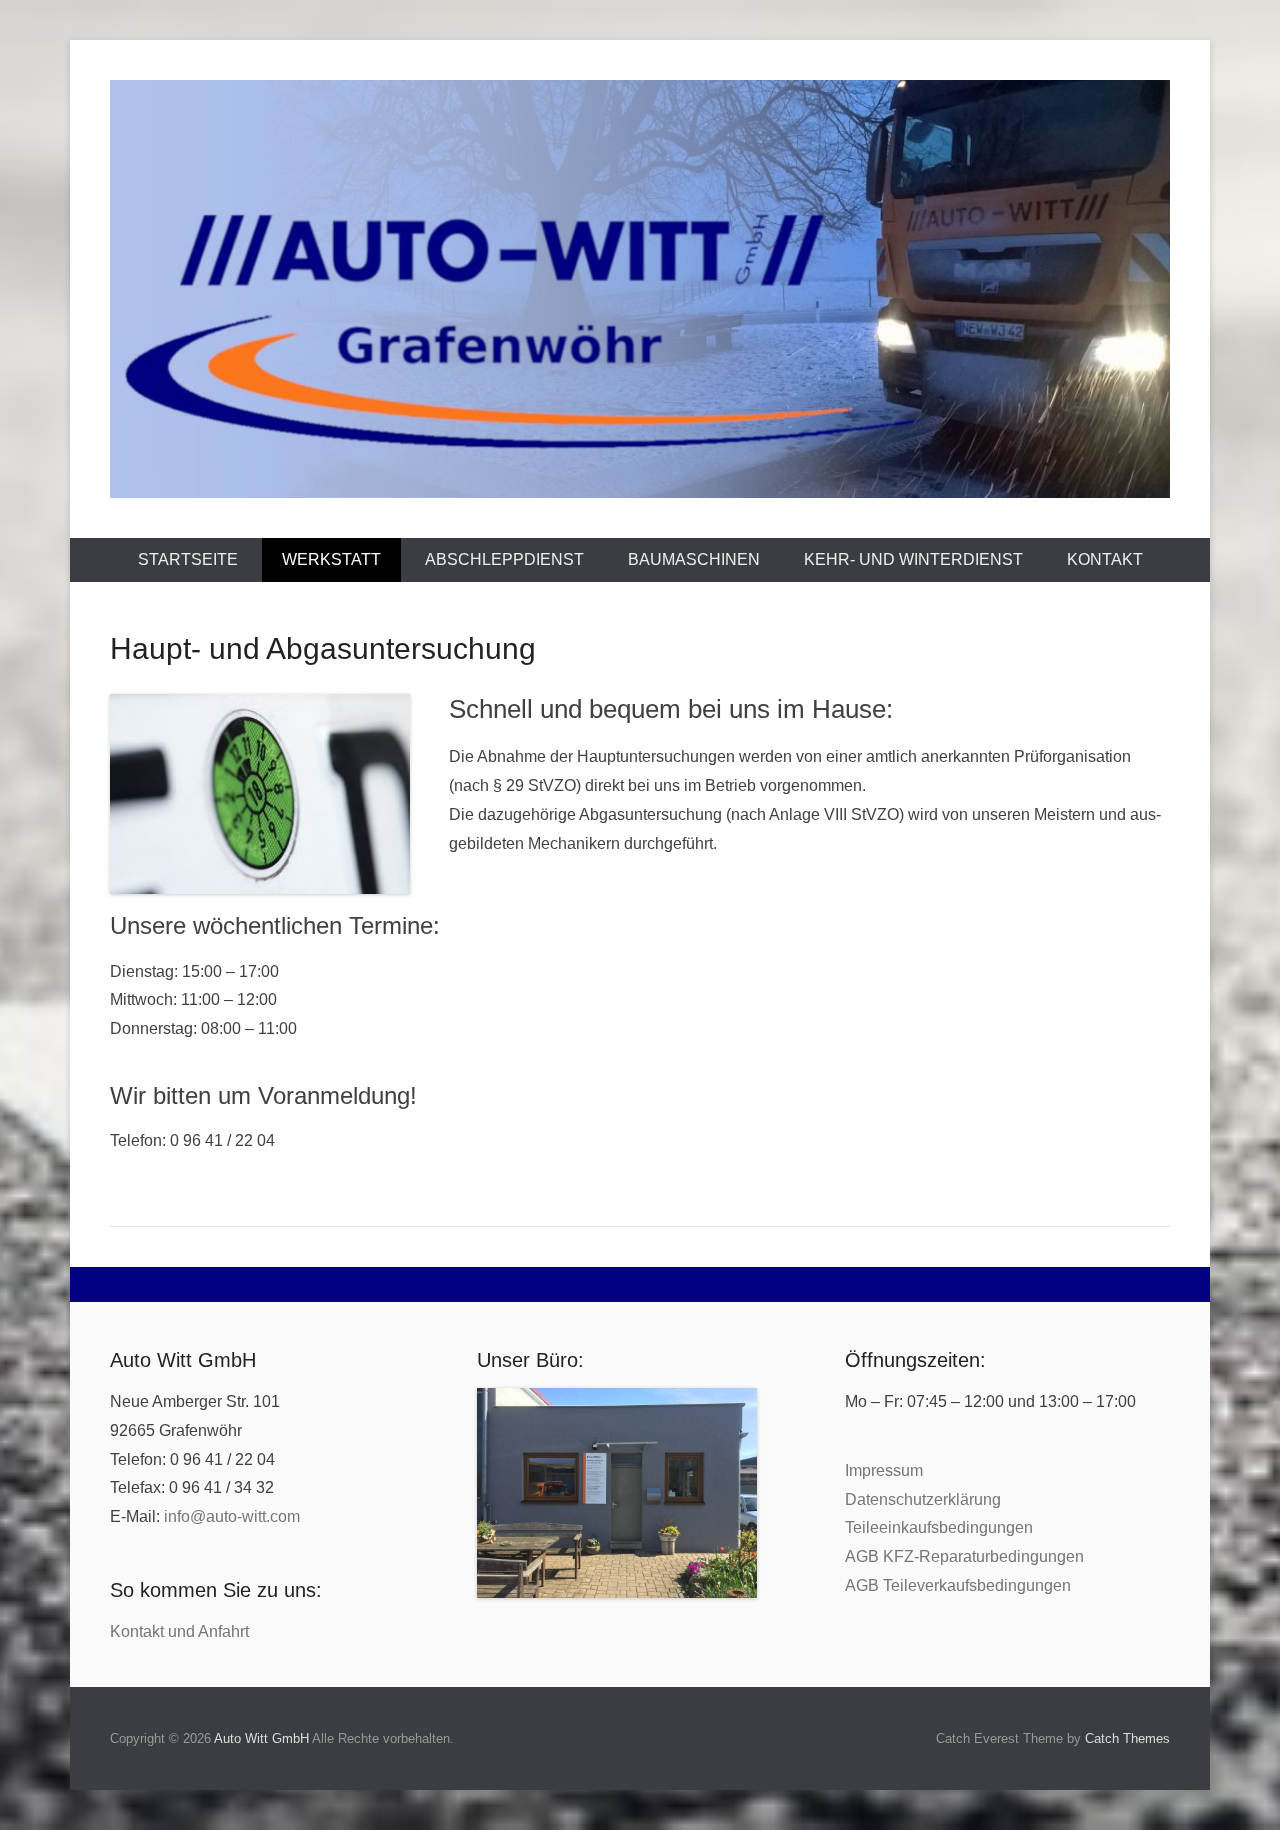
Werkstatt (331, 559)
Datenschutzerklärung (923, 1499)
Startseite (188, 559)
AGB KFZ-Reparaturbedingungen (964, 1556)
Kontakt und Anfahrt (179, 1631)
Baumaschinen (694, 559)
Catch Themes (1127, 1738)
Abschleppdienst (504, 559)
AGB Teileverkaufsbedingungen (958, 1585)
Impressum (884, 1470)
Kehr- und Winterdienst (913, 559)
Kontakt (1105, 559)
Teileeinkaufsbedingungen (939, 1527)
